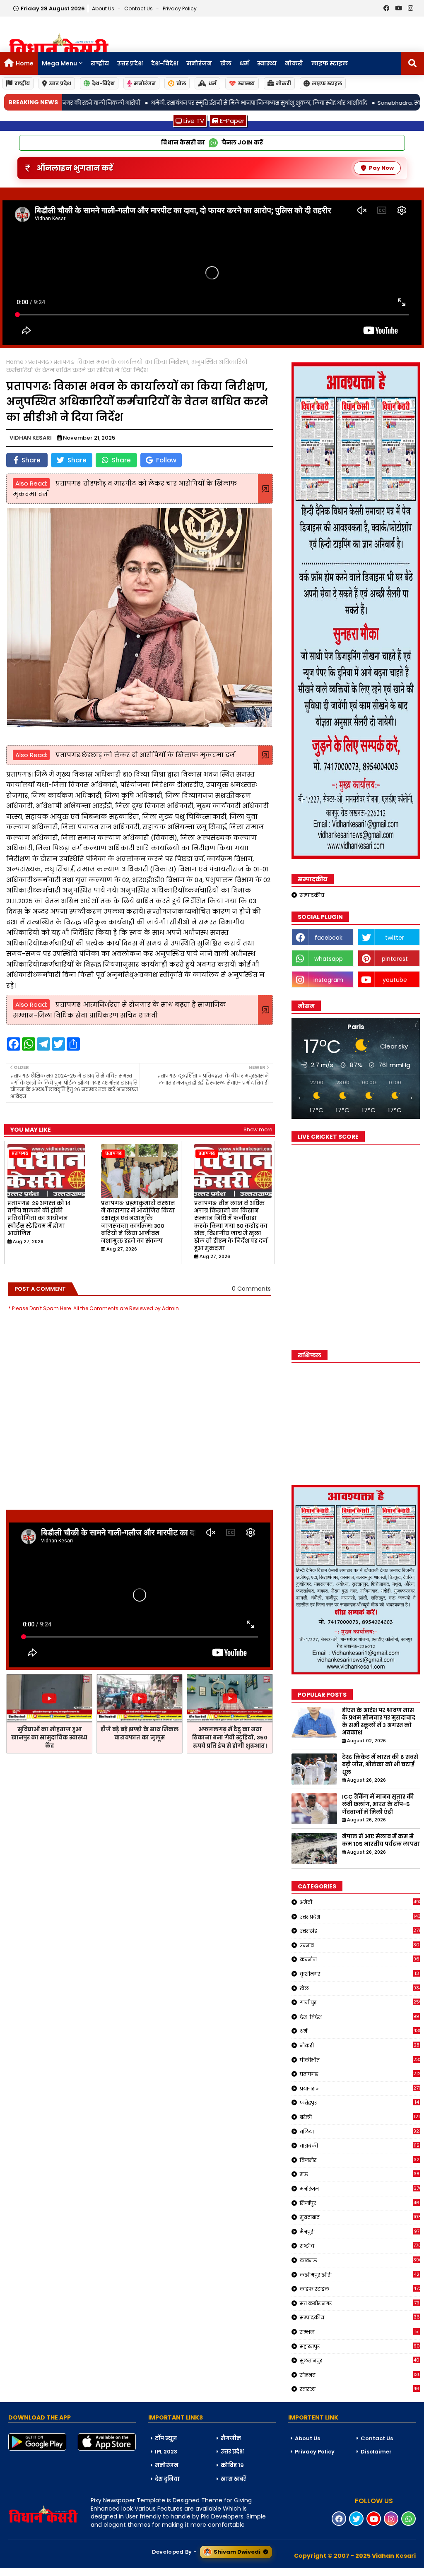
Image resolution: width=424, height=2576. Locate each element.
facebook (329, 938)
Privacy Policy (180, 8)
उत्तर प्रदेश (130, 63)
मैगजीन (231, 2438)
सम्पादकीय (312, 895)
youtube (395, 980)
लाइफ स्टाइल (330, 63)
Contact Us (377, 2438)
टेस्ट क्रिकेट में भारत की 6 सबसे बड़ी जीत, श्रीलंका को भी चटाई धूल (380, 1765)
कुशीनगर (359, 1974)
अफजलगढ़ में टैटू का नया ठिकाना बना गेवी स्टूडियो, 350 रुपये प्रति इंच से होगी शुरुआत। (230, 1738)
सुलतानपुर (360, 2360)
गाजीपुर (360, 2002)
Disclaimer (376, 2452)
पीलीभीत (360, 2060)
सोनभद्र (360, 2375)
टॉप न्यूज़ (166, 2438)
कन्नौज (360, 1959)
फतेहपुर (359, 2102)
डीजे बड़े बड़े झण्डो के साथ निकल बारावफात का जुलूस (140, 1733)
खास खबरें (233, 2479)
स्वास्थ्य (267, 63)
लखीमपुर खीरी (360, 2275)
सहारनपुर (360, 2346)
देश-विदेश (165, 63)
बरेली (360, 2117)
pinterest (395, 959)
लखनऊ (360, 2260)
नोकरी (294, 63)
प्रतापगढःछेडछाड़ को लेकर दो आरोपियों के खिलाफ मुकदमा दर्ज (144, 755)
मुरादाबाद (360, 2217)
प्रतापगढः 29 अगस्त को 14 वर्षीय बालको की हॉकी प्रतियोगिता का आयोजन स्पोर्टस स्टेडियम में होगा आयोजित (39, 1218)
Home (25, 63)
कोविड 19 (232, 2465)
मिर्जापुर (360, 2203)
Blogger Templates (63, 2572)
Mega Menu (59, 63)
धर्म (244, 63)
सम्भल (359, 2332)
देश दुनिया (167, 2479)
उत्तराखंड (360, 1931)
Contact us (139, 8)
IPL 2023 (166, 2452)
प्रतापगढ (39, 362)
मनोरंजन (199, 63)
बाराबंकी (360, 2145)
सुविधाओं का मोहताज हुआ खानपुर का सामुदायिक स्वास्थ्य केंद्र (49, 1738)
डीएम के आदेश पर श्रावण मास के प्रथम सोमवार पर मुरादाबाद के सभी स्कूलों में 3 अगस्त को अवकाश (379, 1722)
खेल (226, 63)
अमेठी (360, 1902)
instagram (328, 980)
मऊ (360, 2174)
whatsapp (329, 959)
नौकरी (360, 2045)
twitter (395, 938)
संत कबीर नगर (360, 2303)
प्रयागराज (360, 2088)
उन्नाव (360, 1945)
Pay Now (381, 168)
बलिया (360, 2131)
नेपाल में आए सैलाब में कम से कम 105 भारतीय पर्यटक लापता (381, 1840)
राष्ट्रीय (100, 63)
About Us (104, 8)
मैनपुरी (360, 2232)
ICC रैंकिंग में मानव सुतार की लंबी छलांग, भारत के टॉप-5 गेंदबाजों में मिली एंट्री (378, 1804)
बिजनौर (360, 2160)
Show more (258, 1129)
